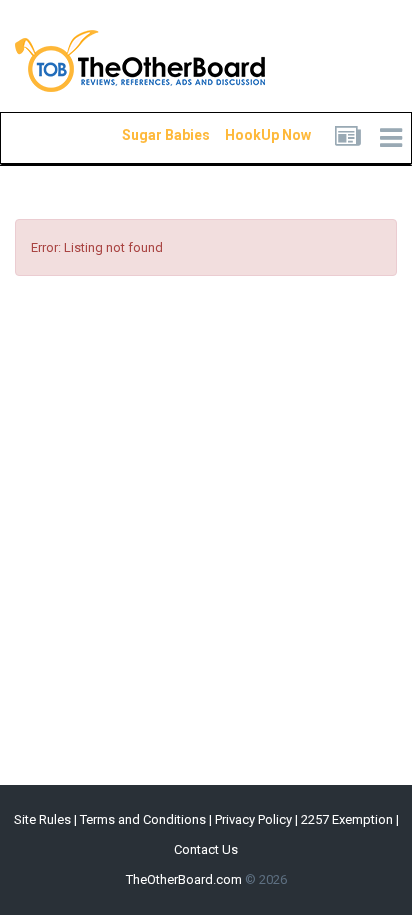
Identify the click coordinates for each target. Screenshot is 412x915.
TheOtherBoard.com (184, 879)
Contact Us (206, 849)
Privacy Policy (253, 819)
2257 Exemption (347, 819)
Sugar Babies (142, 135)
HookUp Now (245, 135)
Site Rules (42, 819)
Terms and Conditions (143, 819)
